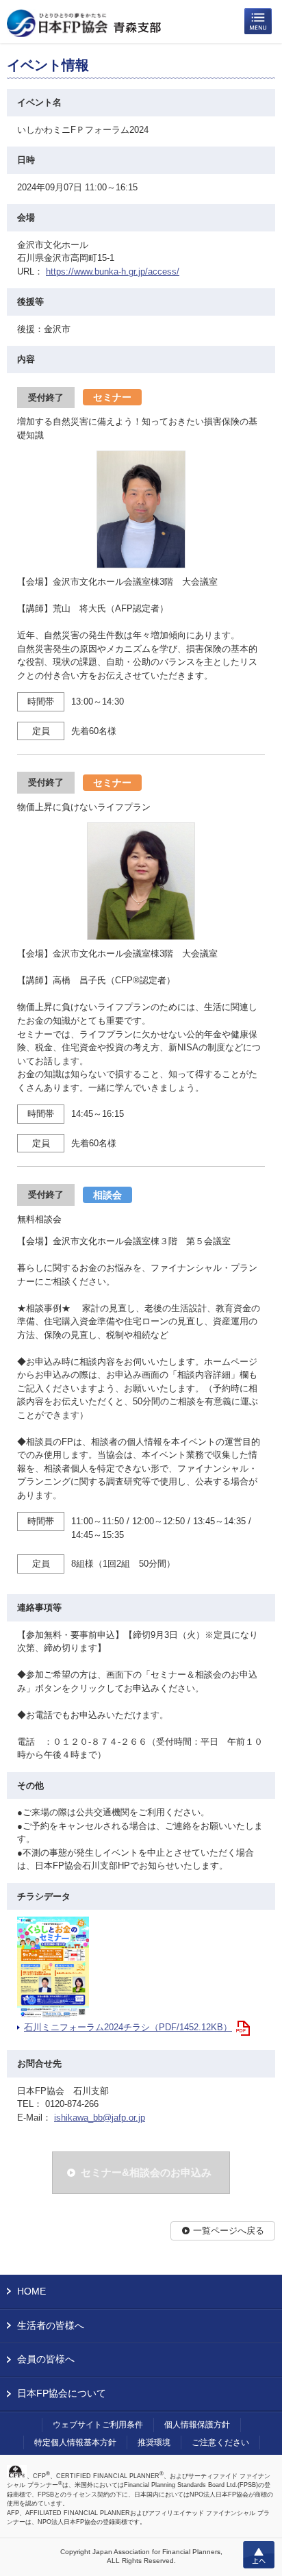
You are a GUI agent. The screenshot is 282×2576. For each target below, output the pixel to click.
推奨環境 (154, 2442)
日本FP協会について (62, 2393)
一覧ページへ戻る (229, 2231)
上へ (259, 2555)
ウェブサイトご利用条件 (98, 2425)
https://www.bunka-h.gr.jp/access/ (113, 272)
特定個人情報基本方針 (75, 2442)
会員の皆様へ (46, 2359)
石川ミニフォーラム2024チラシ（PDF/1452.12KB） (128, 2027)
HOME (31, 2291)
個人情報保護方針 (197, 2425)
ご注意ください (220, 2442)
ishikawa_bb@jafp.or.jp (100, 2118)
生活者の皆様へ (51, 2325)
